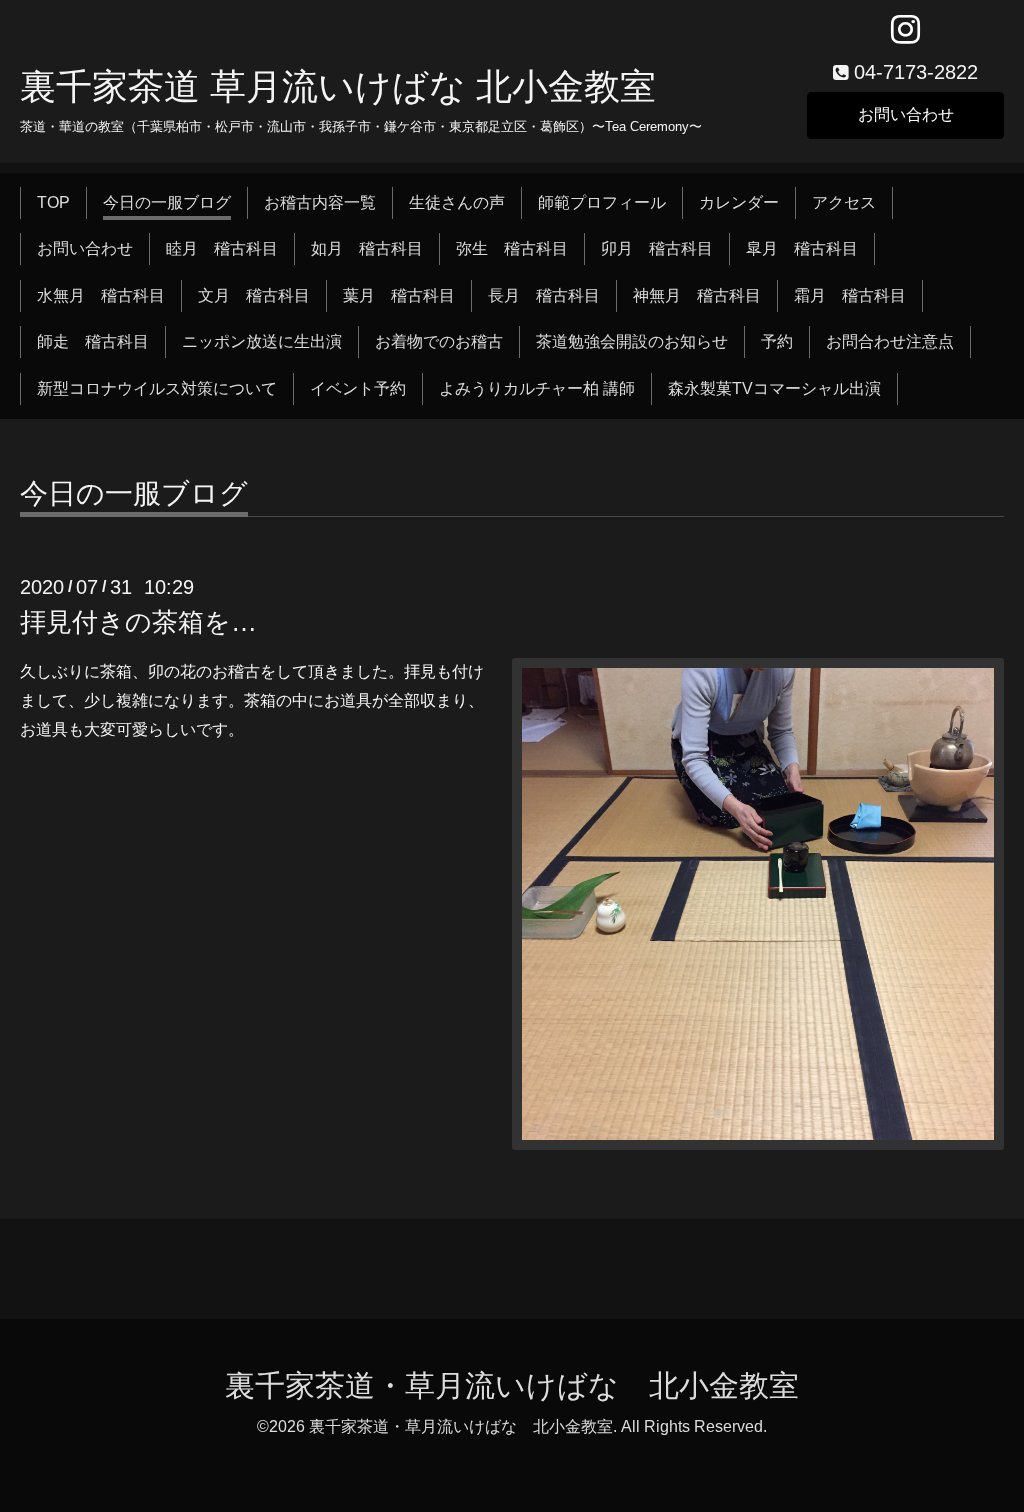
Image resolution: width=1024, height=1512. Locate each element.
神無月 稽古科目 (697, 295)
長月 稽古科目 (544, 295)
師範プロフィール (602, 202)
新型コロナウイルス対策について (157, 388)
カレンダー (739, 202)
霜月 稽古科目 (850, 295)
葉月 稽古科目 (399, 295)
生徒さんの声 (457, 202)
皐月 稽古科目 (802, 248)
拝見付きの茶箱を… (138, 622)
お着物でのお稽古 (439, 341)
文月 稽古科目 (254, 295)
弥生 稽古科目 (512, 248)
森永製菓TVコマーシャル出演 (774, 388)
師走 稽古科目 (93, 341)
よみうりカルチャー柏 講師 (537, 388)
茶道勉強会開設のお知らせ (632, 341)
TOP (53, 202)
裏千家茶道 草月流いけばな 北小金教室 (338, 86)
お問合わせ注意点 (890, 341)
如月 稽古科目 (367, 248)
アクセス (844, 202)
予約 (777, 341)
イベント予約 (358, 388)
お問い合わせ (906, 114)
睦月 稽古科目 (222, 248)
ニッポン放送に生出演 (262, 341)
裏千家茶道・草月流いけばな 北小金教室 (512, 1385)
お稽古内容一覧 (320, 202)
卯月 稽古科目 (657, 248)
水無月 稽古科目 (101, 295)
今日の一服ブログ (167, 202)
